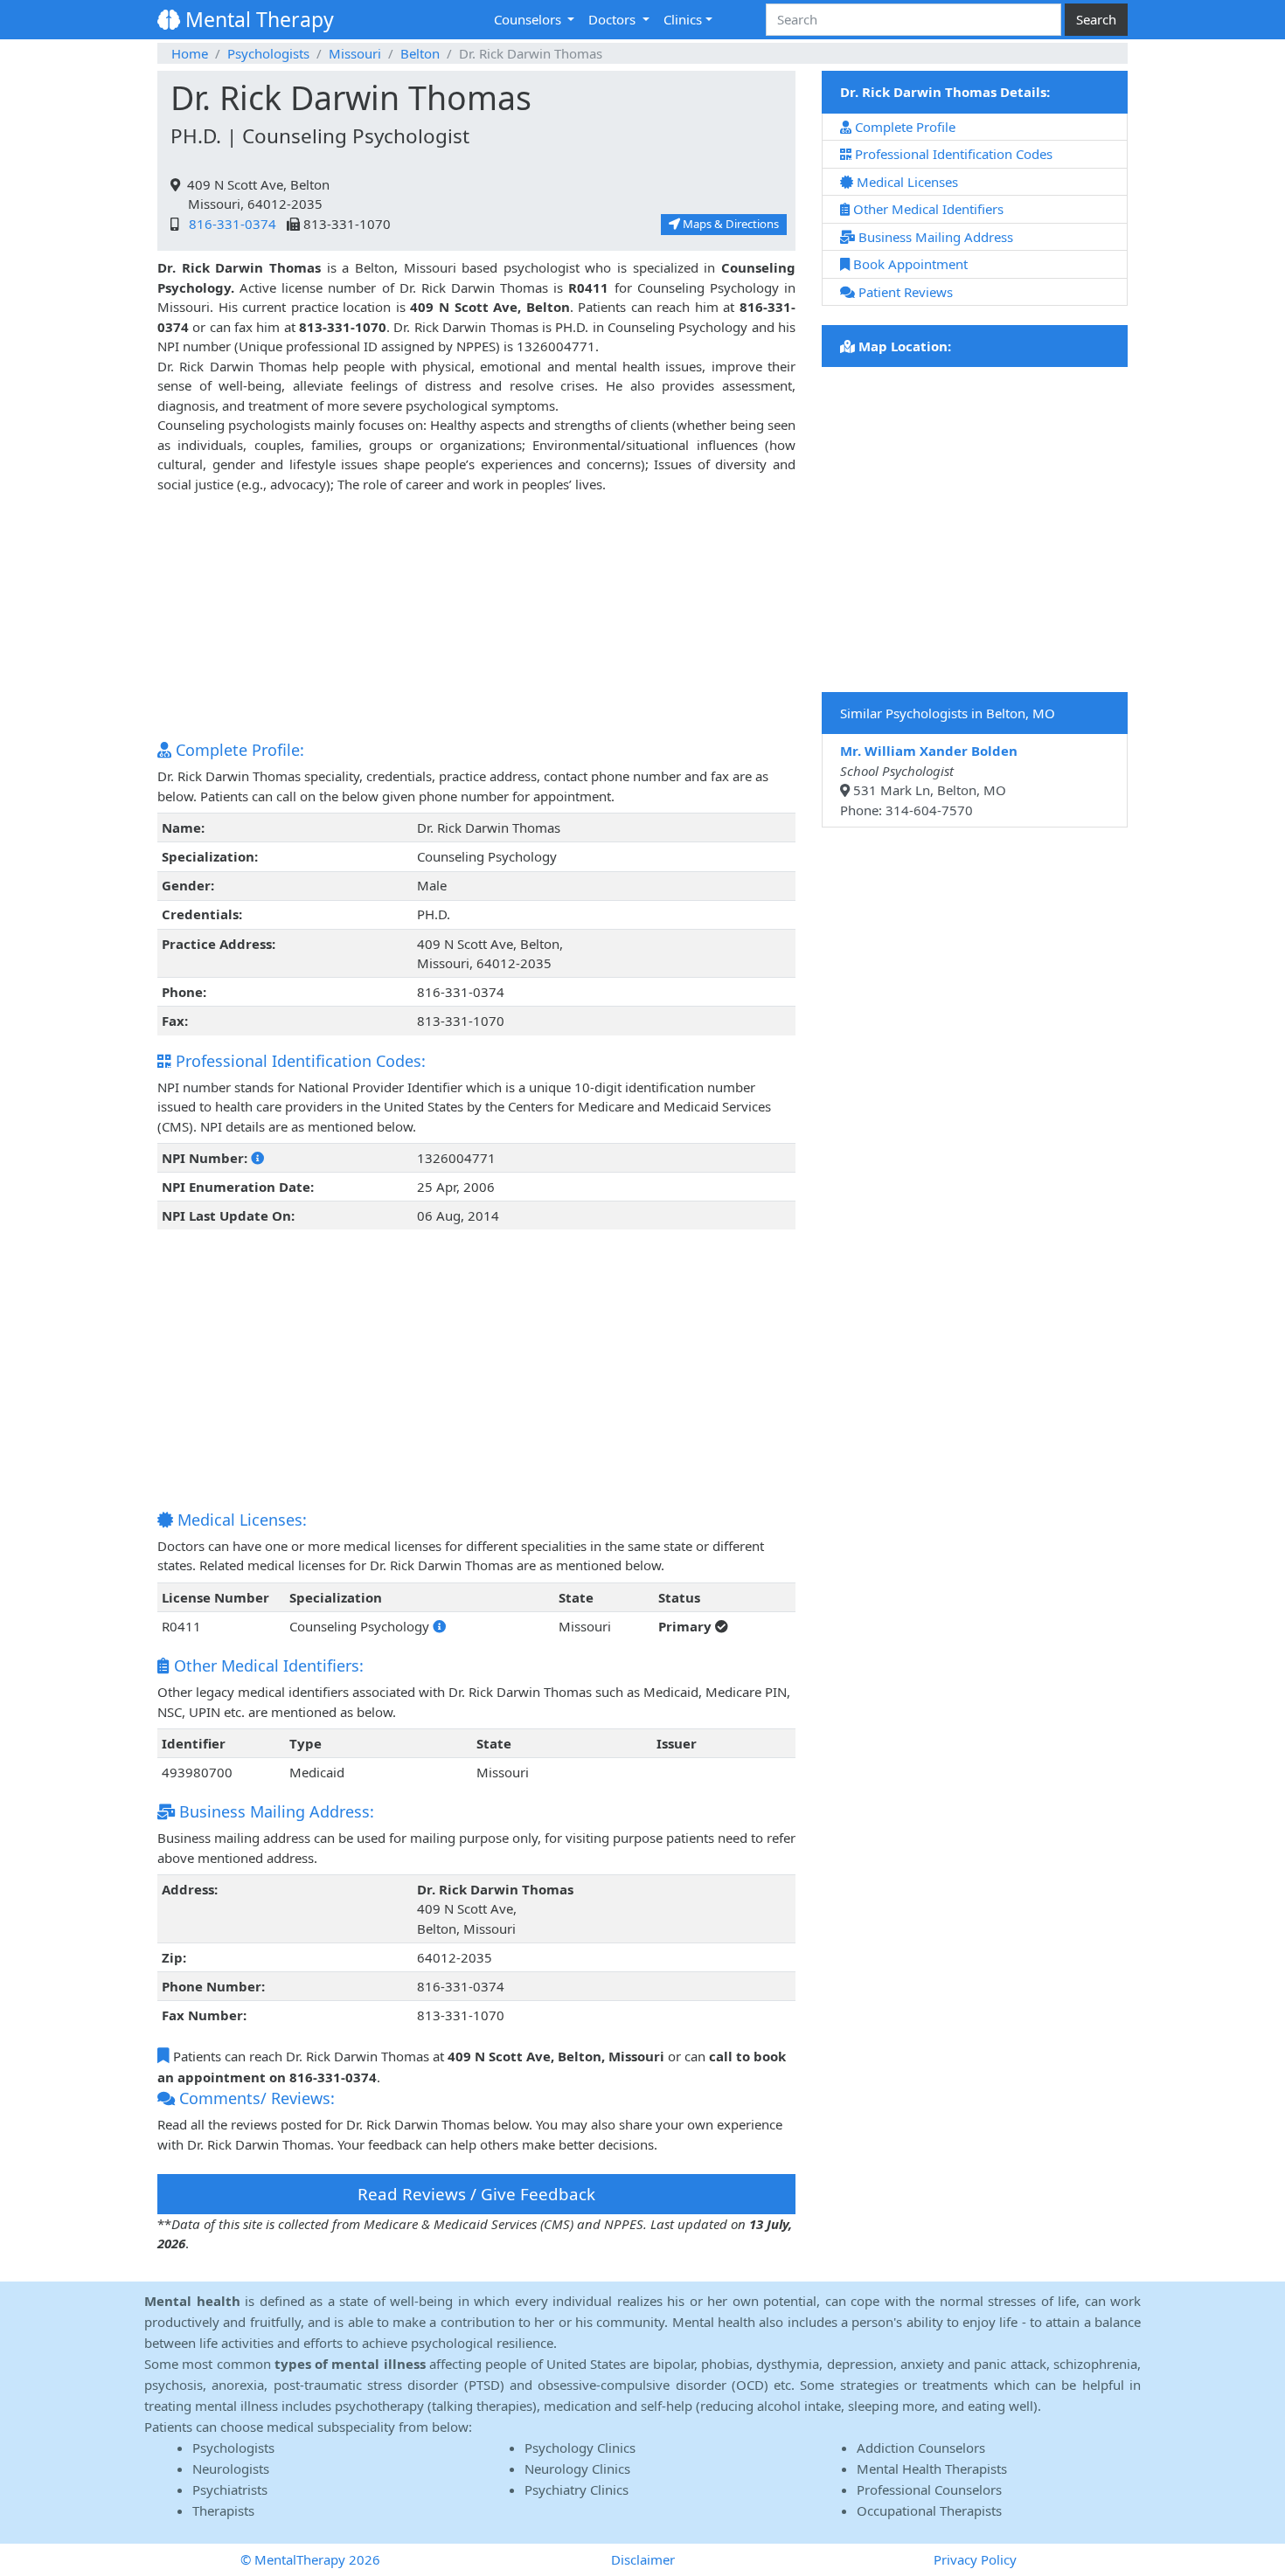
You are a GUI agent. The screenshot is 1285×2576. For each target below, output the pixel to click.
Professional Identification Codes (952, 154)
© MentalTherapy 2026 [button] (310, 2559)
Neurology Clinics (577, 2469)
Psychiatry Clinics (577, 2489)
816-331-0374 (229, 224)
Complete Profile (903, 127)
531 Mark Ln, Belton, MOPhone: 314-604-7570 (929, 780)
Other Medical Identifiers (927, 209)
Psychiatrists (230, 2489)
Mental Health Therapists (932, 2469)
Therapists (223, 2510)
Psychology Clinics (580, 2448)
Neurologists (231, 2469)
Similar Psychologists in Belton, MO (948, 713)
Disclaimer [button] (643, 2559)
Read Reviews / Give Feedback (476, 2194)
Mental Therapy (257, 19)
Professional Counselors (929, 2489)
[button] (257, 1158)
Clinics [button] (683, 19)
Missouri (355, 53)
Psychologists (268, 53)
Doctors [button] (614, 19)
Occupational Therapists (929, 2510)
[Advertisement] (476, 616)
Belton (420, 53)
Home (190, 53)
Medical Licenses (906, 182)
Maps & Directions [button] (729, 224)
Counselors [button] (529, 19)
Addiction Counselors (921, 2448)
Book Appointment (909, 264)
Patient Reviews (904, 292)
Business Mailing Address (934, 237)
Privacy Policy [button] (975, 2559)
